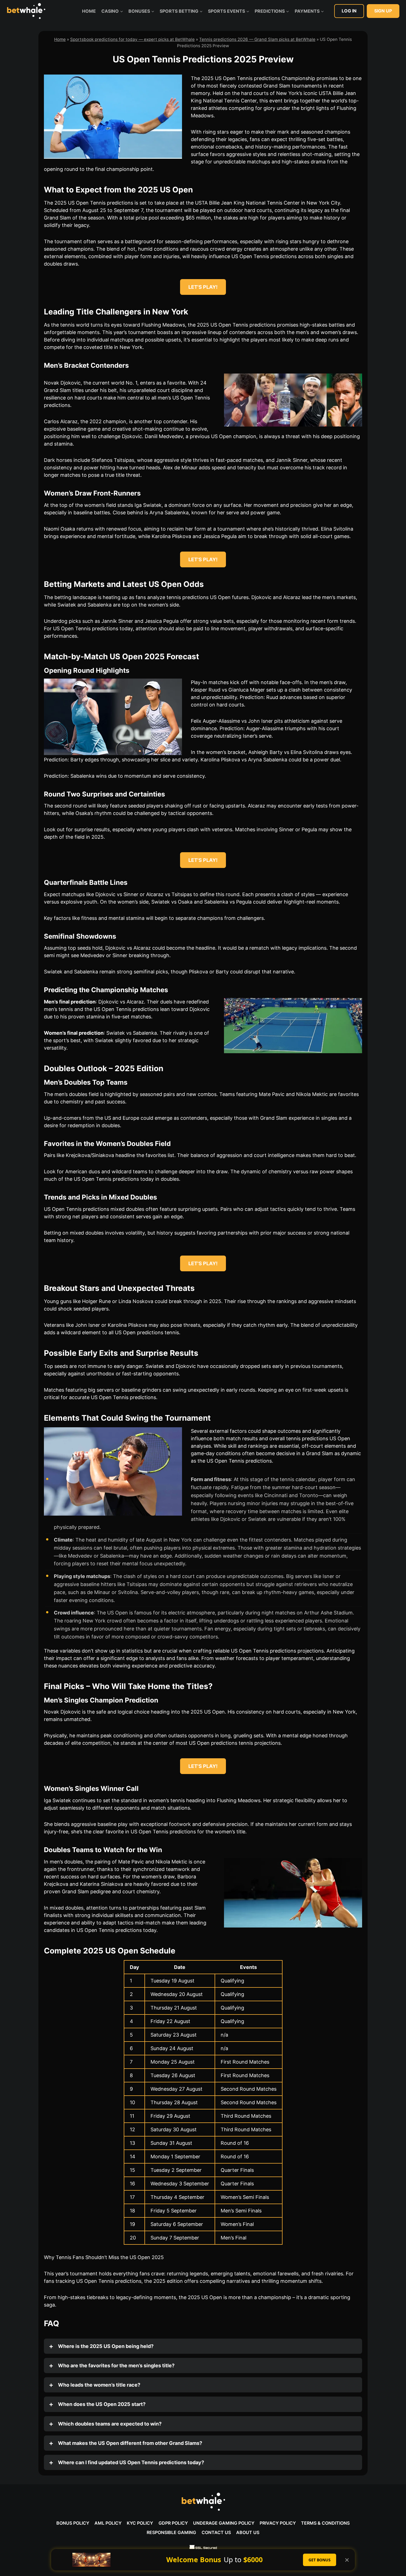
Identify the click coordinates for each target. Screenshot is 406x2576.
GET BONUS (320, 2560)
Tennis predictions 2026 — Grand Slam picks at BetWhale (257, 39)
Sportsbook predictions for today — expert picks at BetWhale (132, 39)
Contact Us (216, 2532)
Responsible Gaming (171, 2532)
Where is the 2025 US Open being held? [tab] (105, 2346)
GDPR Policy (173, 2523)
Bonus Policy (73, 2523)
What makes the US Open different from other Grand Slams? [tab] (130, 2443)
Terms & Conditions (325, 2523)
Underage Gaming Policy (224, 2523)
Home (89, 11)
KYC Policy (140, 2523)
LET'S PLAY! (203, 287)
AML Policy (108, 2523)
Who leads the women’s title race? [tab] (99, 2385)
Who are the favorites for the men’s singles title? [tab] (116, 2365)
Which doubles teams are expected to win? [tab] (109, 2424)
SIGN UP (383, 11)
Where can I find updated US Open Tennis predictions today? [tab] (130, 2462)
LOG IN (349, 11)
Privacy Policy (278, 2523)
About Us (248, 2532)
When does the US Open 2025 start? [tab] (101, 2404)
